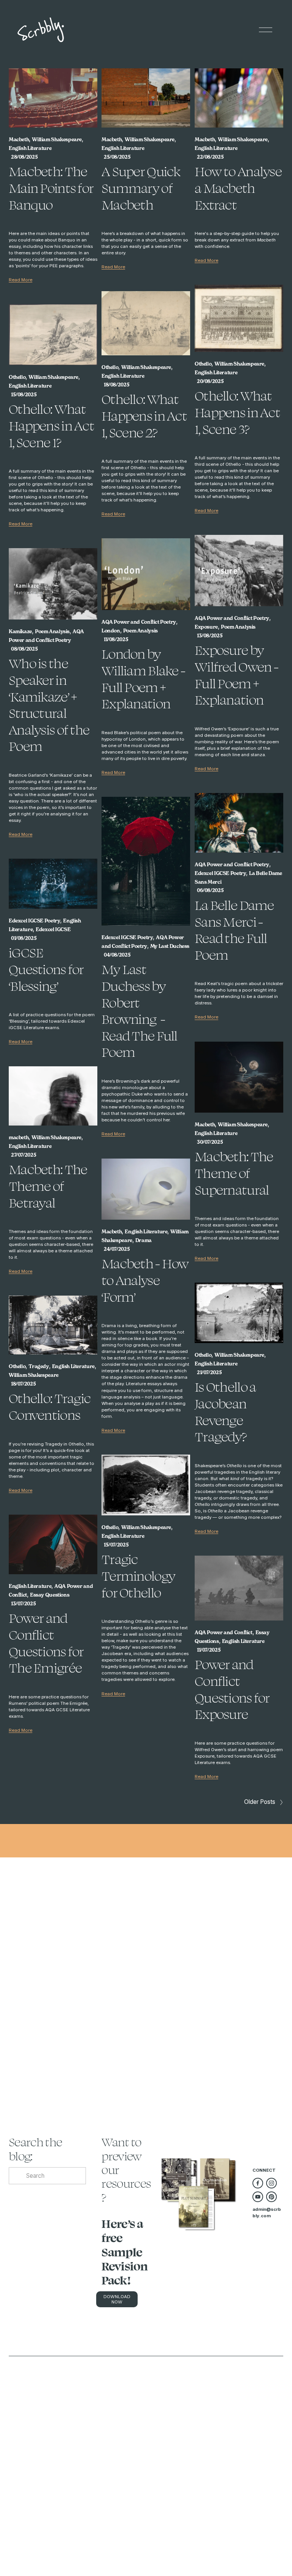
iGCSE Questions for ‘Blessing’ (46, 969)
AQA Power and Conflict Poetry (232, 618)
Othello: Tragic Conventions (50, 1406)
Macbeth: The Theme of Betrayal (48, 1186)
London (111, 631)
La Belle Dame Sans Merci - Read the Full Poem (234, 930)
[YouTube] (258, 2197)
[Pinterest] (271, 2197)
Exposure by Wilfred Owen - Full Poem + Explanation (236, 675)
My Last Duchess (170, 946)
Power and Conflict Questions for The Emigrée (46, 1643)
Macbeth (19, 140)
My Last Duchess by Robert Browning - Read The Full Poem (140, 1011)
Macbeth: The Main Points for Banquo (51, 188)
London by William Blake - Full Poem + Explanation (143, 679)
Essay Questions (50, 1595)
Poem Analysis (238, 627)
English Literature (30, 148)
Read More (21, 280)
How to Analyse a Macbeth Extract (238, 188)
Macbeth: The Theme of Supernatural (234, 1173)
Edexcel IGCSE (53, 929)
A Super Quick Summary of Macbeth (141, 188)
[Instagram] (271, 2183)
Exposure (206, 627)
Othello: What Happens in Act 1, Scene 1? (52, 425)
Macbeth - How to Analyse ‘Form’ (145, 1280)
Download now (117, 2299)
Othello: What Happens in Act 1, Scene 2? (144, 415)
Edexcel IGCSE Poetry (220, 873)
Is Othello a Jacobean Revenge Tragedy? (225, 1412)
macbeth (19, 1137)
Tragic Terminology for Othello (138, 1576)
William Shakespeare (57, 140)
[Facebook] (258, 2183)
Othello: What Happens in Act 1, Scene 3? (237, 412)
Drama (144, 1240)
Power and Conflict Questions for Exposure (232, 1689)
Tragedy (39, 1366)
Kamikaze (20, 631)
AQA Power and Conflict (224, 1632)
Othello (203, 364)
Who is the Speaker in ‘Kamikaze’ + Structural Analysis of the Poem (49, 705)
